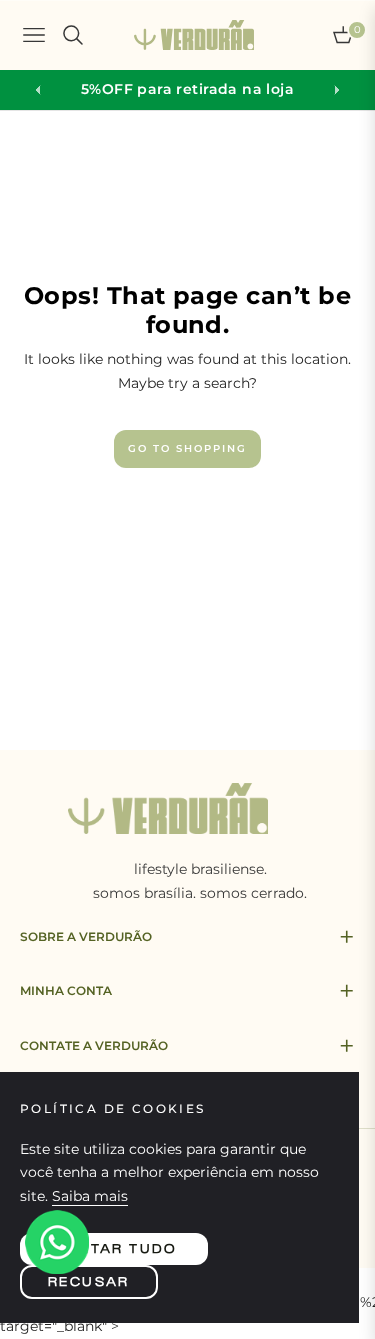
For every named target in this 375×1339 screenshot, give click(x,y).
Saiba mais (90, 1196)
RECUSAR (89, 1282)
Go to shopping (187, 448)
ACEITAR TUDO (114, 1249)
